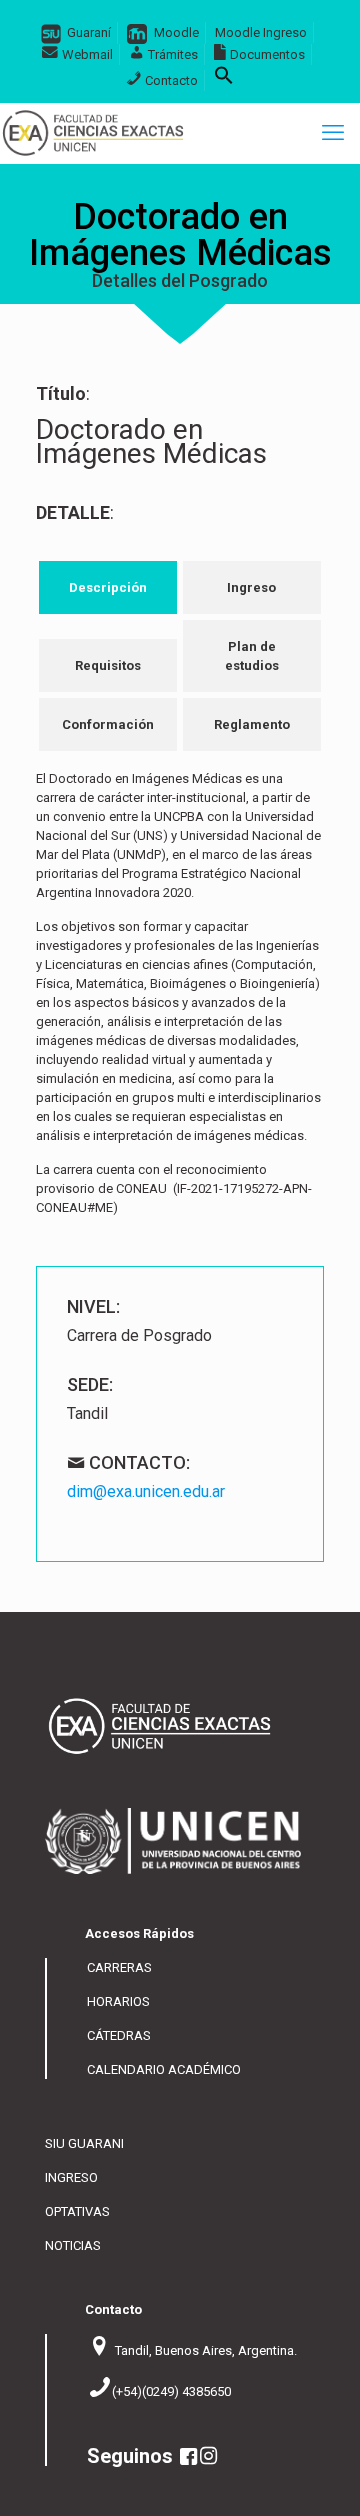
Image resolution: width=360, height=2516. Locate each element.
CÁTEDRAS (119, 2035)
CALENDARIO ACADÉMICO (164, 2069)
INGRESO (71, 2177)
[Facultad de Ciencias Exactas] (93, 133)
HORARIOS (118, 2001)
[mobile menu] (333, 133)
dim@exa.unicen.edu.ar (146, 1491)
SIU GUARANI (84, 2143)
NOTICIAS (73, 2245)
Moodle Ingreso (261, 32)
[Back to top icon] (333, 2486)
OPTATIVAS (77, 2211)
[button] (224, 80)
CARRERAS (119, 1967)
